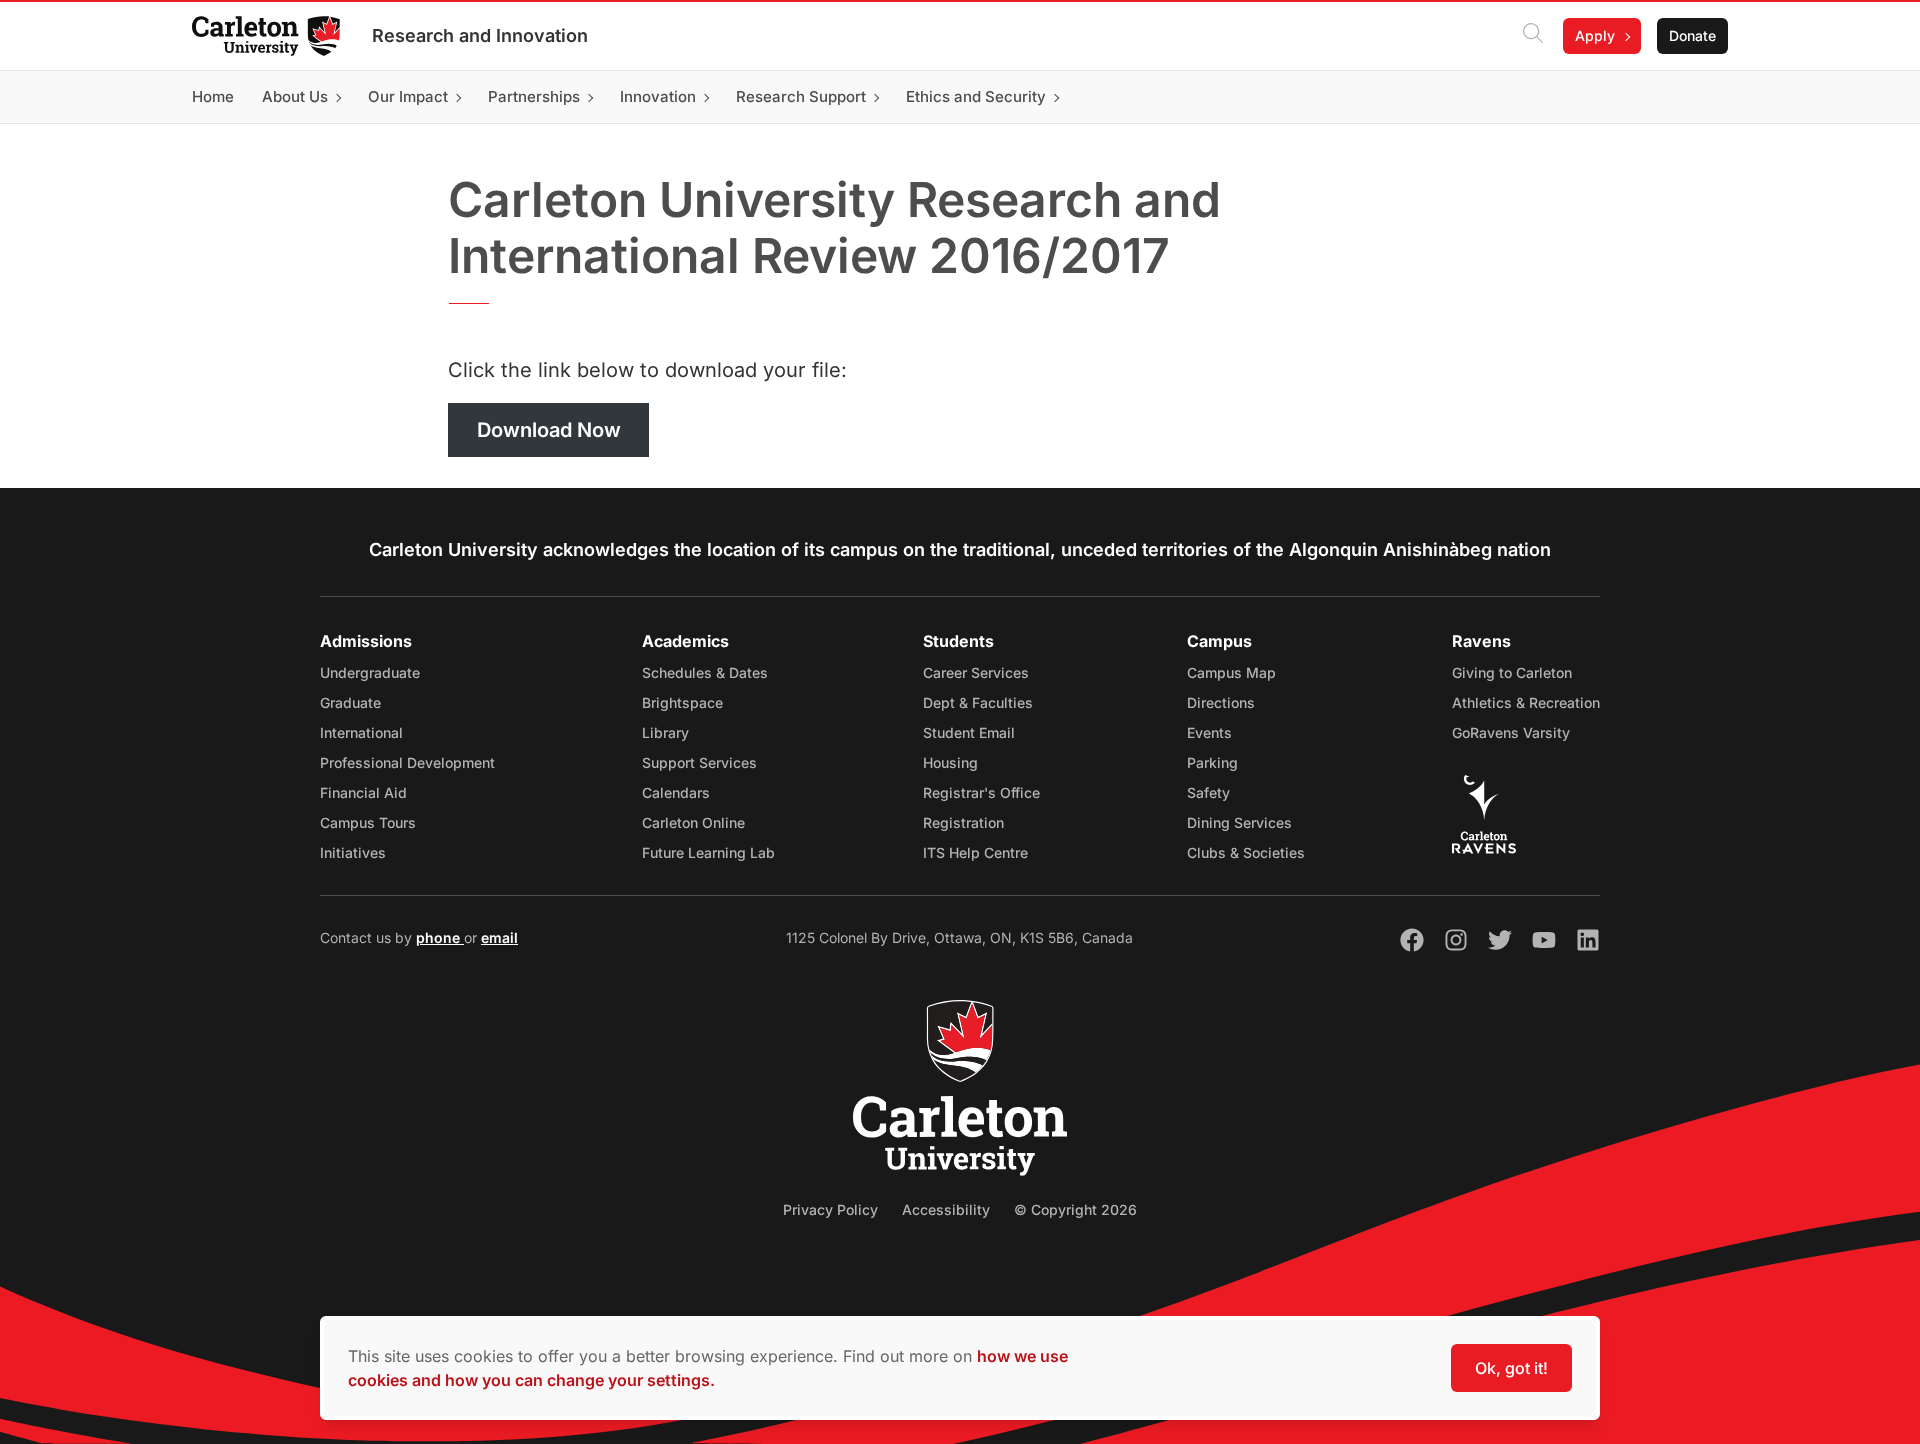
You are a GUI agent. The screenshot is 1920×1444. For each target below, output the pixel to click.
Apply (1595, 35)
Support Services (699, 762)
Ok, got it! (1511, 1368)
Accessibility (946, 1209)
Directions (1221, 702)
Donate (1692, 35)
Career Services (976, 672)
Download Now (549, 430)
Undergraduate (370, 672)
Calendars (676, 792)
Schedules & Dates (705, 672)
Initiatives (353, 852)
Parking (1212, 762)
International (361, 732)
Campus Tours (368, 822)
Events (1209, 732)
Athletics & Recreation (1526, 702)
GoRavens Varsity (1511, 732)
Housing (950, 762)
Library (665, 732)
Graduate (350, 702)
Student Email (969, 732)
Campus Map (1231, 672)
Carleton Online (693, 822)
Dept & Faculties (978, 702)
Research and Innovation (480, 35)
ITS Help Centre (975, 852)
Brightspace (682, 702)
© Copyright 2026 (1075, 1209)
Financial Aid (363, 792)
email (499, 937)
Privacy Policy (830, 1209)
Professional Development (407, 762)
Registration (963, 822)
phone (440, 937)
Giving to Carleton (1512, 672)
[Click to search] (1533, 36)
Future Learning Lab (708, 852)
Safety (1208, 792)
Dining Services (1239, 822)
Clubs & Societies (1246, 852)
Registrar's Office (981, 792)
